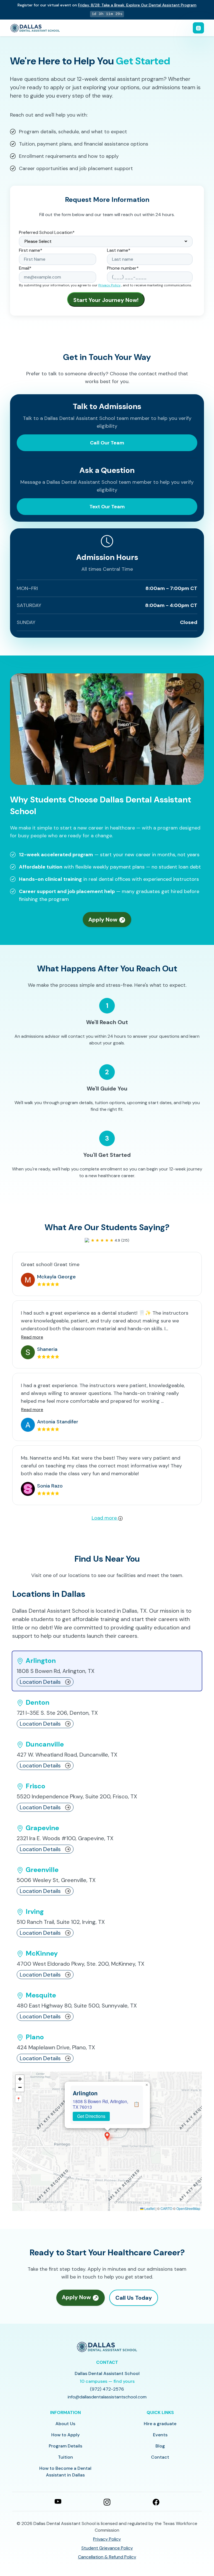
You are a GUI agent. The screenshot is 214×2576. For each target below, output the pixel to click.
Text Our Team (107, 507)
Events (160, 2435)
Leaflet (149, 2208)
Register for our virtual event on (107, 5)
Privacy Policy (110, 285)
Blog (160, 2446)
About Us (65, 2424)
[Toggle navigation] (198, 28)
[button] (107, 2136)
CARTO (166, 2208)
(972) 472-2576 (107, 2389)
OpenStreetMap (188, 2208)
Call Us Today (134, 2298)
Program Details (65, 2446)
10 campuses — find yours (107, 2381)
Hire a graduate (160, 2424)
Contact (160, 2457)
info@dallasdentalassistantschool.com (107, 2397)
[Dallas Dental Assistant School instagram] (107, 2501)
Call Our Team (107, 443)
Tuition (65, 2457)
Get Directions (91, 2116)
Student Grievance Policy (107, 2548)
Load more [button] (105, 1518)
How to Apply (65, 2435)
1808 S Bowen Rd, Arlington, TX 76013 (100, 2104)
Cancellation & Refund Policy (107, 2557)
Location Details (40, 1682)
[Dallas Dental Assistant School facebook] (156, 2501)
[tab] (107, 1671)
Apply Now (104, 920)
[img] (107, 2141)
